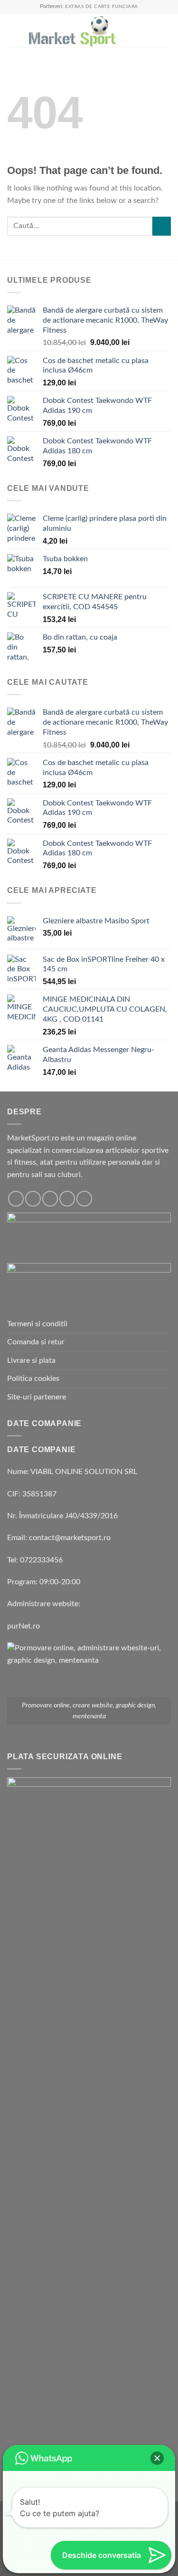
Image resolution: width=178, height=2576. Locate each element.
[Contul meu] (150, 31)
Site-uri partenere (37, 1397)
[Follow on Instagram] (33, 1199)
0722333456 (41, 1560)
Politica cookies (33, 1379)
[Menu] (13, 31)
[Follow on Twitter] (50, 1199)
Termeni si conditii (37, 1324)
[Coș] (166, 31)
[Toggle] (167, 1398)
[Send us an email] (67, 1199)
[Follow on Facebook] (16, 1199)
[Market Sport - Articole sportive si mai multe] (72, 31)
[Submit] (162, 226)
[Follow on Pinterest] (84, 1199)
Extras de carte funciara (102, 7)
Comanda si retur (36, 1342)
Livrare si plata (31, 1360)
